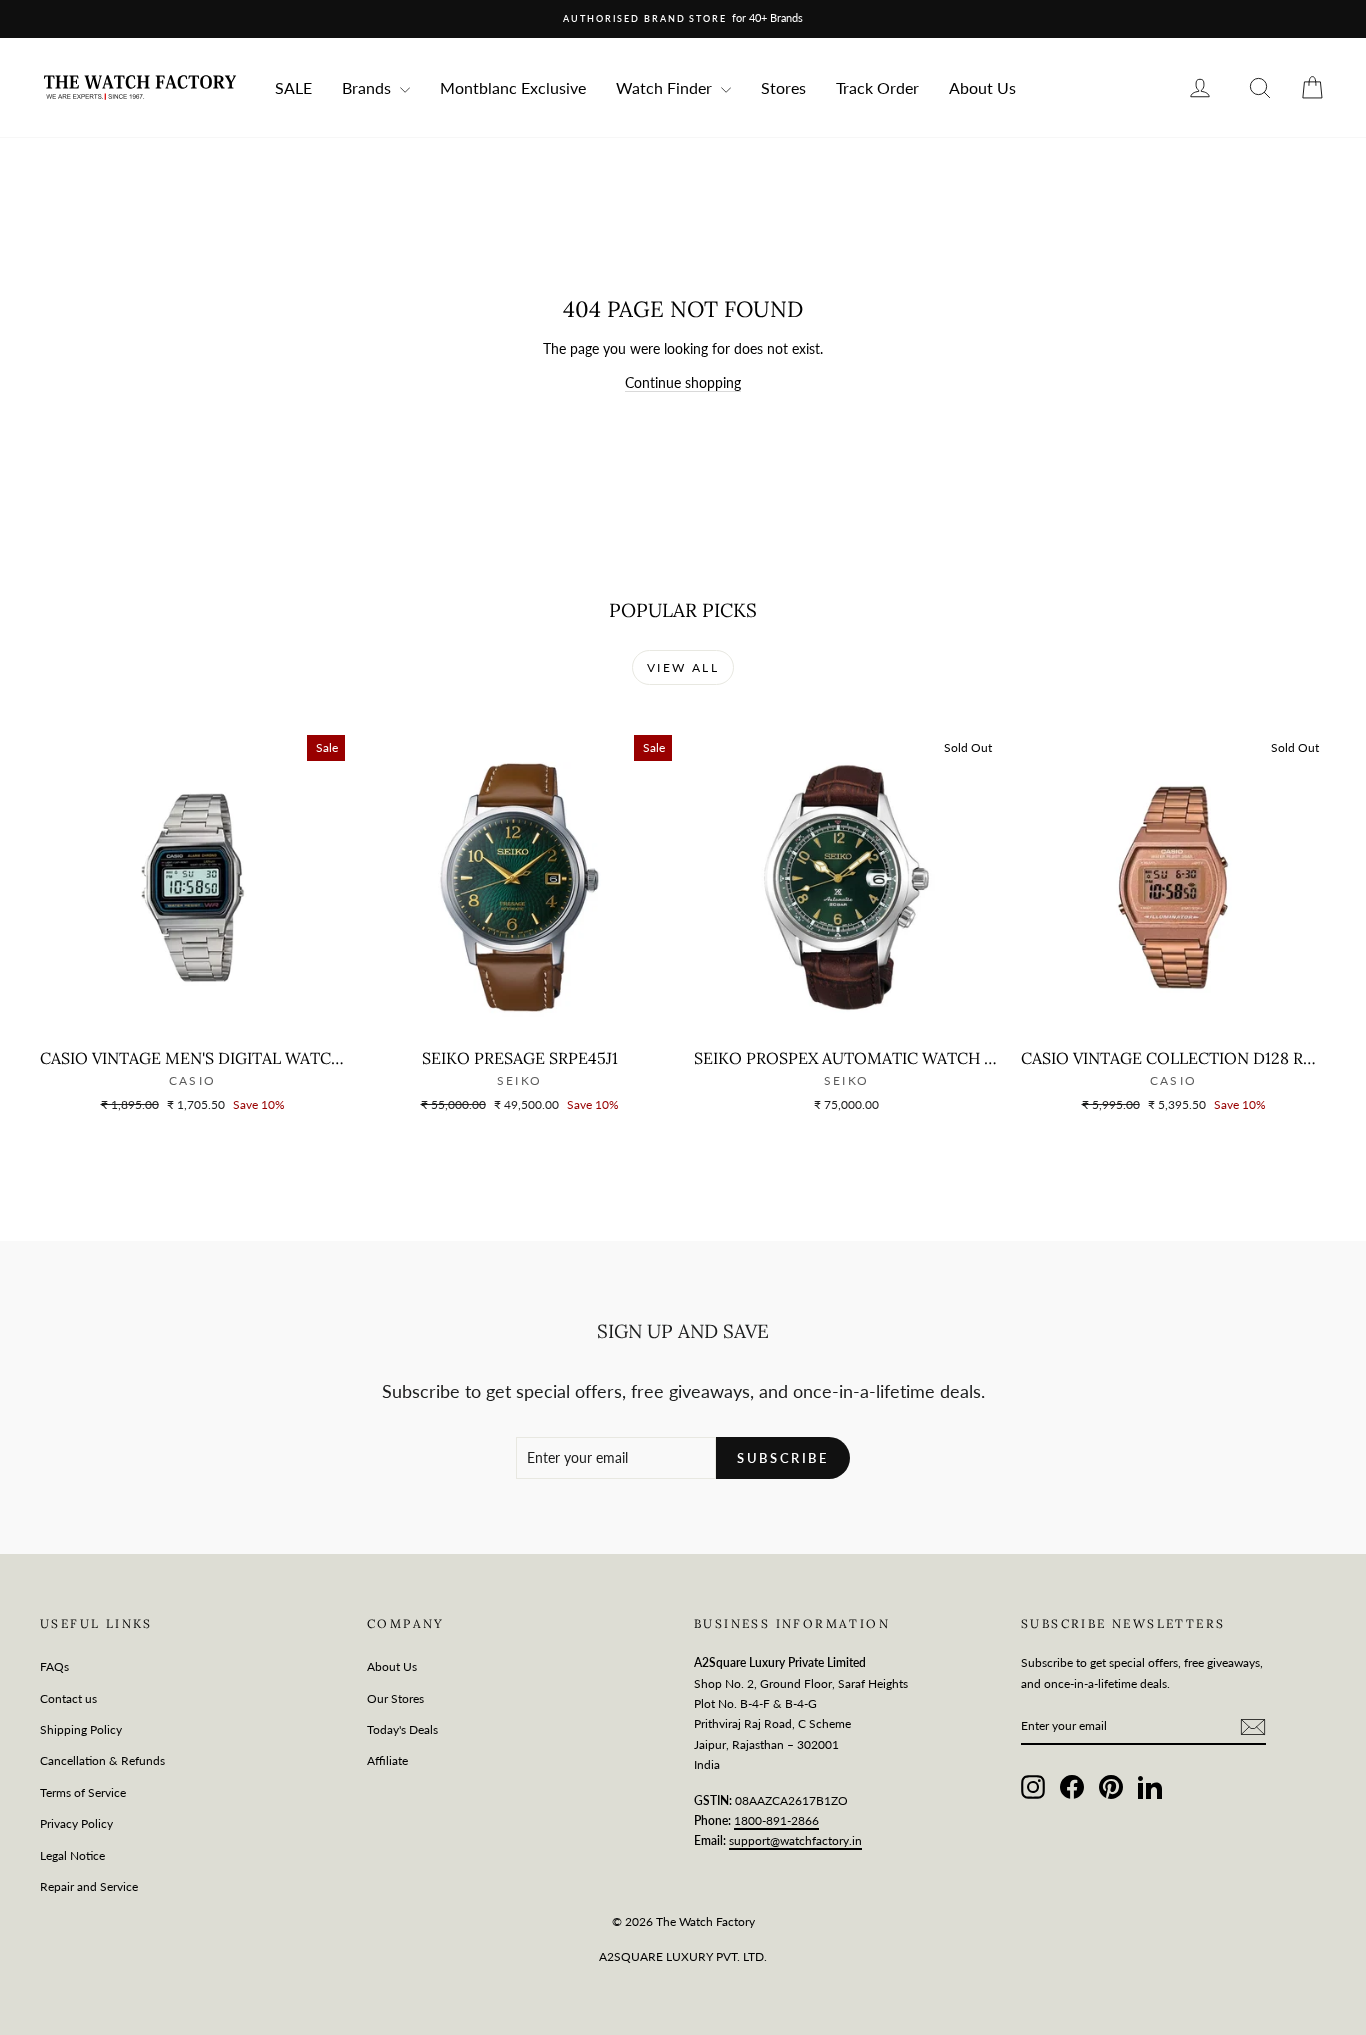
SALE (293, 87)
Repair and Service (89, 1886)
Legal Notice (72, 1855)
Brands (368, 87)
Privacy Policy (76, 1823)
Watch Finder (666, 87)
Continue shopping (683, 382)
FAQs (54, 1666)
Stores (783, 87)
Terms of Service (83, 1792)
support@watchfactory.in (795, 1840)
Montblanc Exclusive (513, 87)
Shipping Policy (81, 1729)
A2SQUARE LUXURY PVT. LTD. (683, 1956)
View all (683, 667)
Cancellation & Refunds (102, 1760)
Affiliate (387, 1760)
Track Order (877, 87)
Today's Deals (402, 1729)
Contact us (68, 1698)
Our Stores (395, 1698)
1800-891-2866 (776, 1820)
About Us (982, 87)
